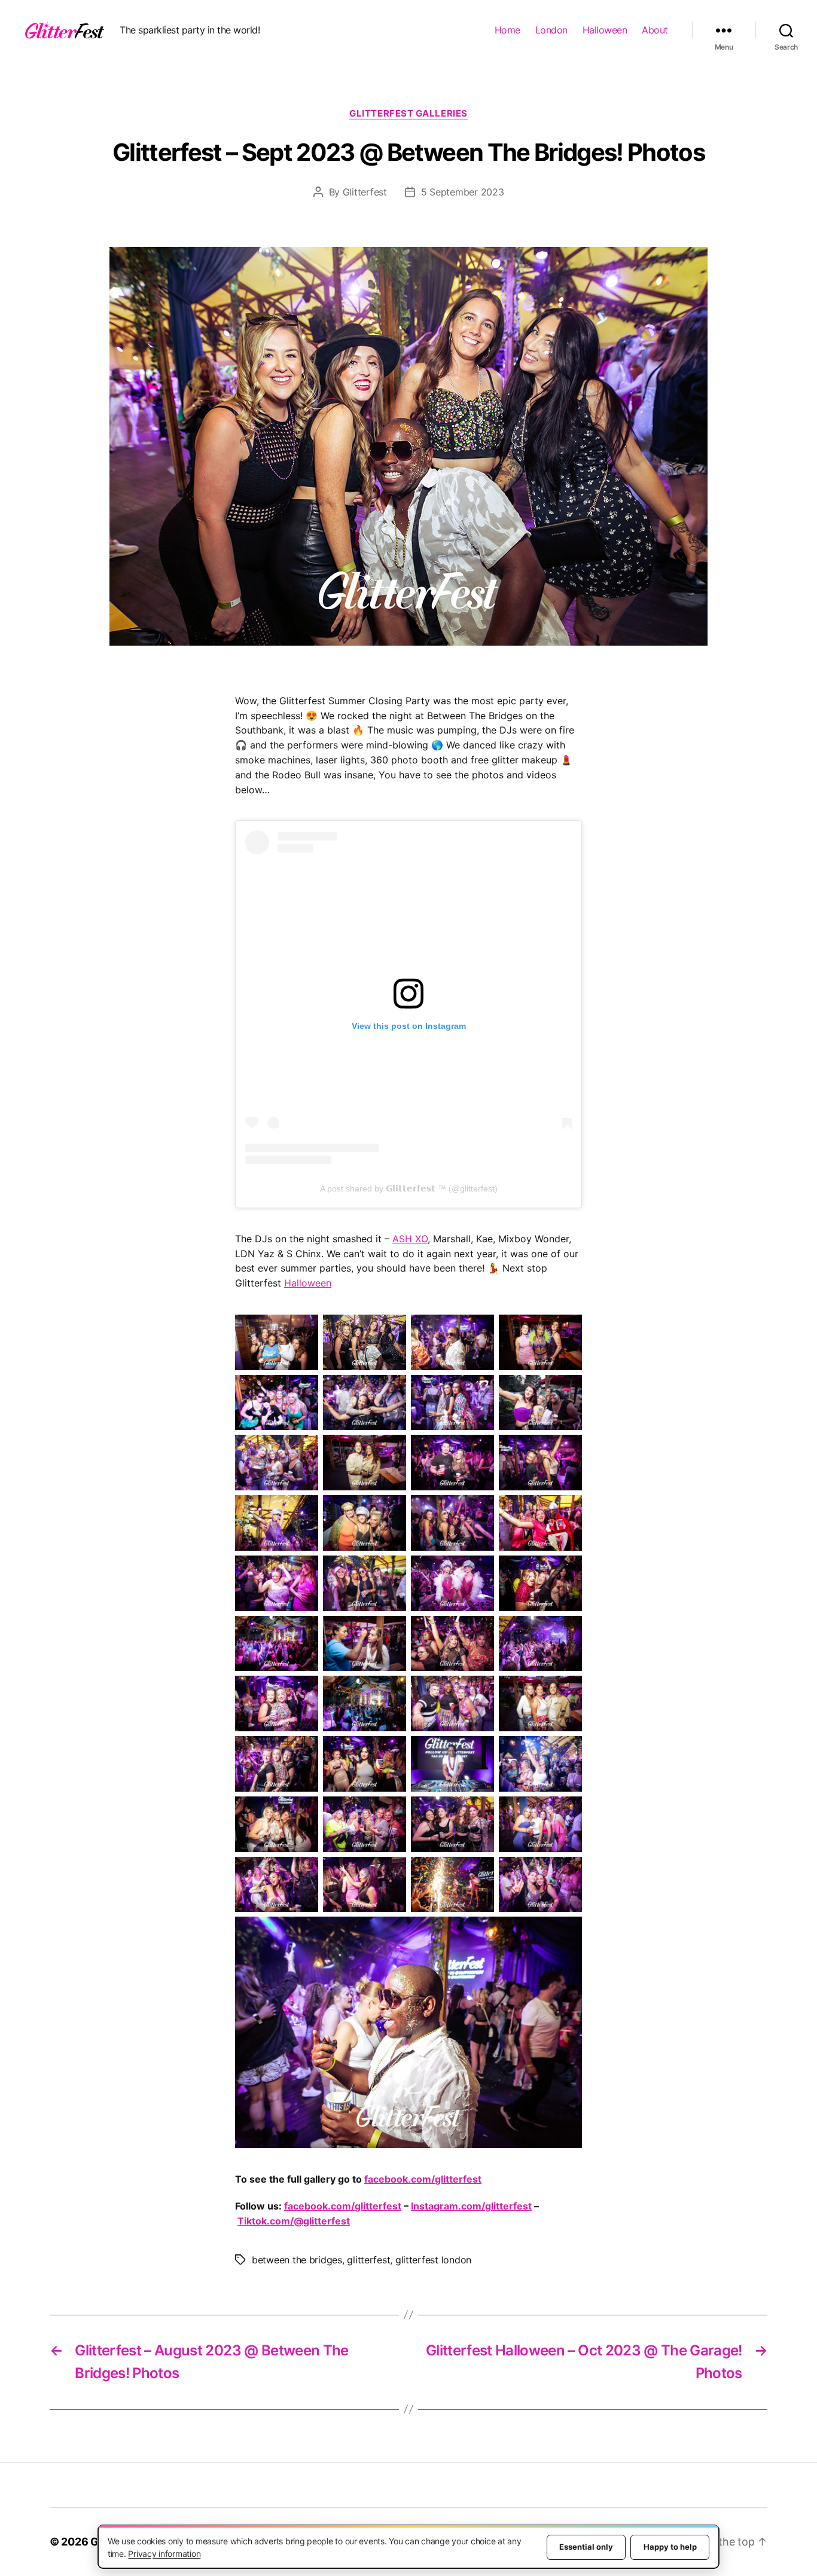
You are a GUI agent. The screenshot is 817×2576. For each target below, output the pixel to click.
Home (507, 30)
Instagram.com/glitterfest (471, 2206)
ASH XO (410, 1239)
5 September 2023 (463, 192)
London (551, 30)
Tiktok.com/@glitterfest (294, 2221)
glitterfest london (433, 2260)
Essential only (586, 2547)
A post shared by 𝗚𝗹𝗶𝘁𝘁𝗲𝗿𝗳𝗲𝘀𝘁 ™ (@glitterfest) (409, 1188)
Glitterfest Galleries (408, 114)
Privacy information (164, 2554)
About (655, 30)
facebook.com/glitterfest (423, 2179)
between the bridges (297, 2260)
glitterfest (368, 2260)
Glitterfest (365, 192)
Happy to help (670, 2547)
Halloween (605, 30)
